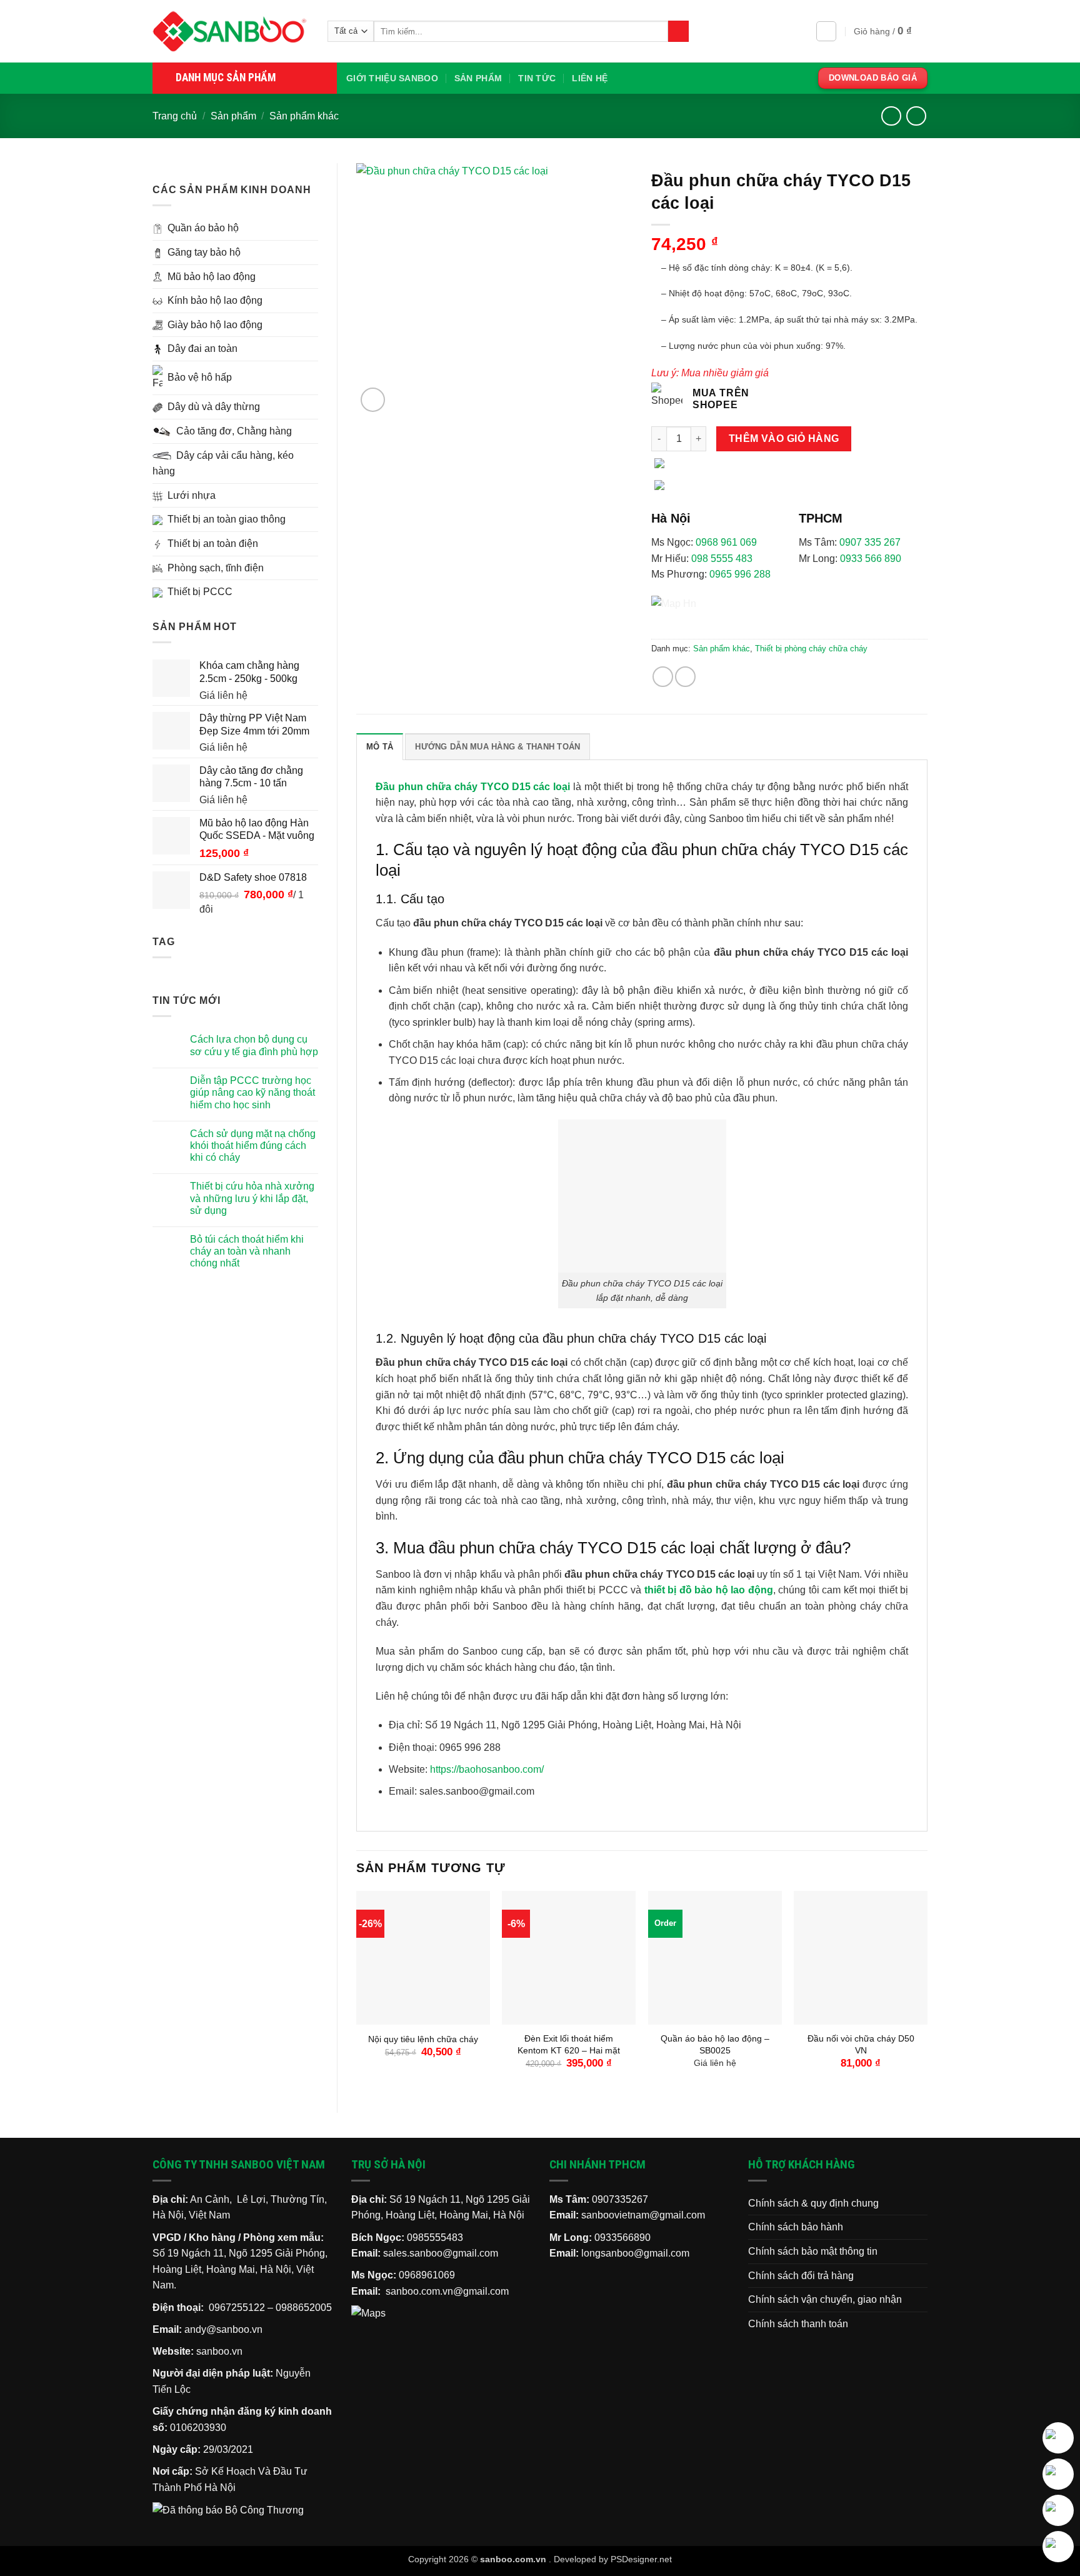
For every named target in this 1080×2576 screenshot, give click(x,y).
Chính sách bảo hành (796, 2227)
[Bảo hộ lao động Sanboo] (231, 31)
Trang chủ (175, 116)
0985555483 (435, 2238)
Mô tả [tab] (380, 747)
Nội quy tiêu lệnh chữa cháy (423, 2039)
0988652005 (304, 2308)
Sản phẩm (478, 78)
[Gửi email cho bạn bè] (685, 677)
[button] (826, 31)
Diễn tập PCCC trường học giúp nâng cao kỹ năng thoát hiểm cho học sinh (252, 1092)
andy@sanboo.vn (223, 2329)
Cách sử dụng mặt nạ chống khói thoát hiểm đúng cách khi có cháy (253, 1145)
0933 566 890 (871, 559)
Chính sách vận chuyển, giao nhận (825, 2299)
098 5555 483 (722, 559)
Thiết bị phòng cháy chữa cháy (811, 649)
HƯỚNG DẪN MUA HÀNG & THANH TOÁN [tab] (497, 747)
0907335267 (620, 2199)
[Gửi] (678, 31)
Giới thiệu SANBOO (392, 78)
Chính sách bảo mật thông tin (813, 2251)
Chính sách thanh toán (798, 2324)
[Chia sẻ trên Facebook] (663, 677)
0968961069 (427, 2275)
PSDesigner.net (641, 2559)
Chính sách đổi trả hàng (801, 2276)
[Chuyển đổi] (311, 228)
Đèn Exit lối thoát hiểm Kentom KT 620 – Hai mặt (569, 2044)
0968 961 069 (726, 542)
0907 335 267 (870, 542)
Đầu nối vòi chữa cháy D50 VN (861, 2044)
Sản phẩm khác (304, 116)
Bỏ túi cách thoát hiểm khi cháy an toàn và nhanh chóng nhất (247, 1251)
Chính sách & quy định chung (813, 2203)
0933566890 (622, 2238)
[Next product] (891, 116)
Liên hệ (590, 78)
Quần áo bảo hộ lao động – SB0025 (715, 2044)
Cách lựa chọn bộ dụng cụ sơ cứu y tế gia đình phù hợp (254, 1045)
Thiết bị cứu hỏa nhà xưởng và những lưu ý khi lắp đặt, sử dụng (252, 1198)
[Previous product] (916, 116)
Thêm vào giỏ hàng (784, 439)
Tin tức (537, 78)
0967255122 (237, 2308)
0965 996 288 (740, 574)
